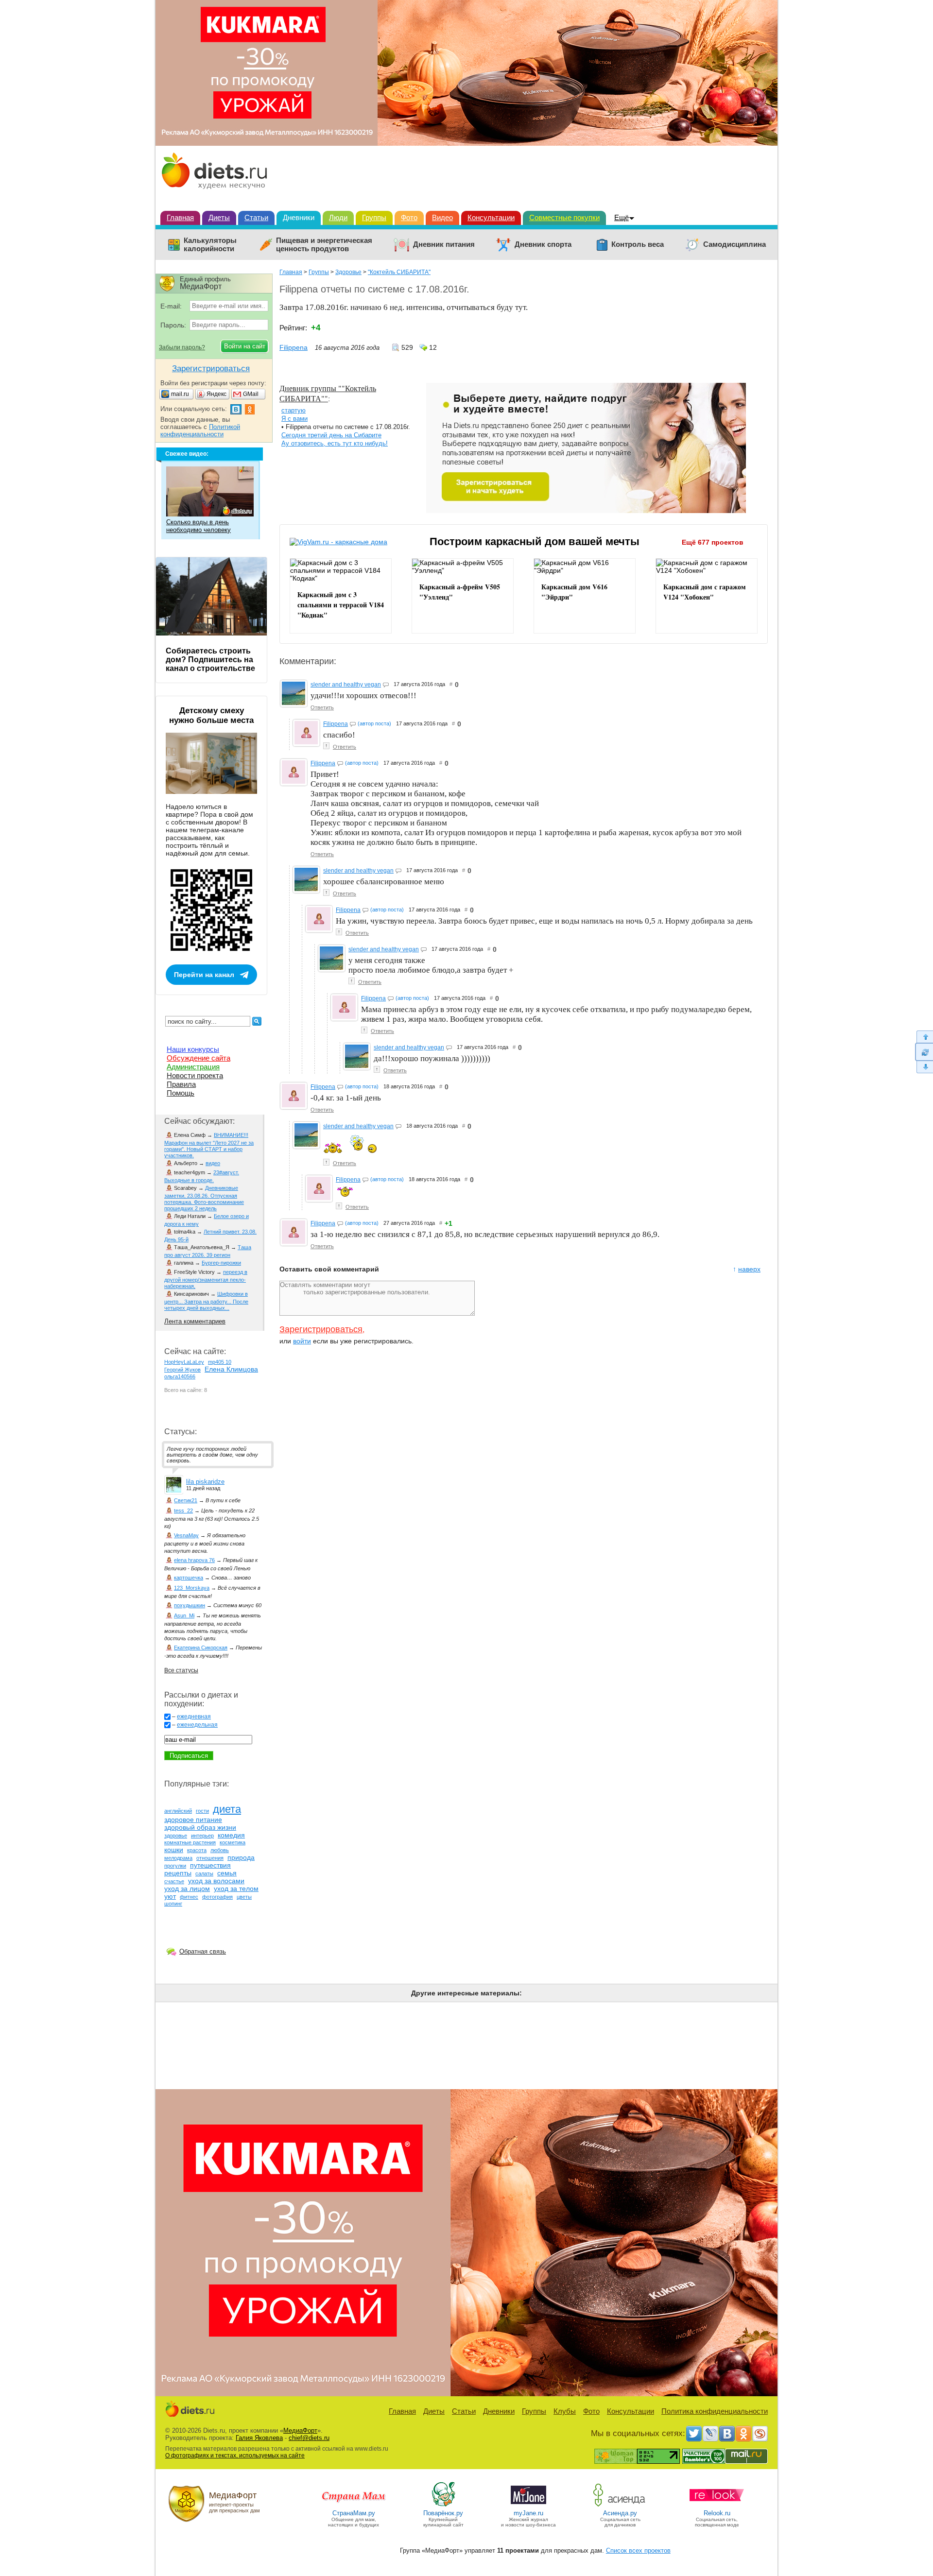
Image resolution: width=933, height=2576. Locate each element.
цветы (244, 1897)
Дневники (299, 217)
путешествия (210, 1865)
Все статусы (181, 1670)
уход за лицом (187, 1889)
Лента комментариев (195, 1321)
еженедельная (197, 1725)
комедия (231, 1835)
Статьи (256, 217)
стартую (294, 410)
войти (302, 1341)
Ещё (622, 217)
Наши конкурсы (193, 1049)
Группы (374, 217)
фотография (217, 1897)
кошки (174, 1850)
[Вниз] (924, 1067)
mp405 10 (220, 1362)
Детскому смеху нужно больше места (211, 715)
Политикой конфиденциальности (200, 430)
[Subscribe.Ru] (760, 2434)
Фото (409, 217)
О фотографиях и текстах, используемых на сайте (235, 2456)
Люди (338, 217)
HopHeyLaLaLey (184, 1362)
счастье (174, 1881)
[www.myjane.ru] (528, 2506)
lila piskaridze (205, 1482)
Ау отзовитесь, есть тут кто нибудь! (335, 443)
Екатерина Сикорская (201, 1648)
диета (227, 1809)
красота (197, 1850)
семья (227, 1873)
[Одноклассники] (743, 2434)
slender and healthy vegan (346, 685)
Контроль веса (638, 244)
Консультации (491, 217)
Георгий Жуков (182, 1370)
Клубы (565, 2411)
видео (213, 1163)
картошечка (189, 1578)
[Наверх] (924, 1037)
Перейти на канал (204, 975)
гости (202, 1811)
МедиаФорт (300, 2430)
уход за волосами (216, 1881)
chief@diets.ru (309, 2438)
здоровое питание (193, 1820)
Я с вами (294, 419)
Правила (181, 1084)
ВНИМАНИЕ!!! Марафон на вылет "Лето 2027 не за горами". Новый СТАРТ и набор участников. (209, 1145)
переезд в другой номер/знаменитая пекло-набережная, (206, 1279)
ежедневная (194, 1717)
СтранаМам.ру (354, 2513)
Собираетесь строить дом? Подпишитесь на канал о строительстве (210, 660)
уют (170, 1896)
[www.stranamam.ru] (354, 2506)
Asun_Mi (184, 1615)
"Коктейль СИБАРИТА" (399, 272)
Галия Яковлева (259, 2438)
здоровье (176, 1836)
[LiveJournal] (710, 2434)
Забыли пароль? (182, 347)
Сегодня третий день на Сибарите (331, 435)
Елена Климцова (231, 1369)
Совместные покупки (564, 217)
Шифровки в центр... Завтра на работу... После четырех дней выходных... (206, 1301)
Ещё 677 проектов (713, 542)
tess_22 (183, 1511)
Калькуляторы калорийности (210, 245)
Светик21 (186, 1500)
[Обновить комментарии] (924, 1052)
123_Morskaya (192, 1588)
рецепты (178, 1873)
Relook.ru (717, 2513)
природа (241, 1857)
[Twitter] (694, 2434)
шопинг (173, 1904)
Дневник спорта (543, 244)
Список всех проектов (638, 2550)
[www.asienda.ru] (620, 2506)
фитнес (189, 1897)
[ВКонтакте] (727, 2434)
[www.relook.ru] (717, 2506)
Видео (442, 217)
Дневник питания (444, 244)
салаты (204, 1873)
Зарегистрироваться (321, 1329)
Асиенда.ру (620, 2513)
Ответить (322, 707)
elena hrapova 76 (194, 1560)
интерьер (202, 1836)
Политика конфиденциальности (715, 2411)
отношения (210, 1858)
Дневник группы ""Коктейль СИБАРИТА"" (328, 393)
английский (178, 1811)
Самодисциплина (734, 244)
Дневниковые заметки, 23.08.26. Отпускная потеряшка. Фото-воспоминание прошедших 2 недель (204, 1198)
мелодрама (178, 1858)
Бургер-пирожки (221, 1263)
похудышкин (190, 1605)
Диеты (219, 217)
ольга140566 (180, 1376)
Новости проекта (195, 1075)
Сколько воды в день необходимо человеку (199, 526)
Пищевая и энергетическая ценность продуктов (324, 245)
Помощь (181, 1093)
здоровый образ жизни (200, 1827)
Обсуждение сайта (199, 1058)
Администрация (193, 1067)
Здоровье (348, 272)
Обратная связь (203, 1951)
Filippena (294, 347)
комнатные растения (190, 1842)
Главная (180, 217)
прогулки (175, 1866)
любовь (220, 1850)
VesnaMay (186, 1535)
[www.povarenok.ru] (443, 2506)
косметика (233, 1842)
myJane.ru (528, 2513)
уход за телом (236, 1889)
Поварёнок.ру (443, 2513)
